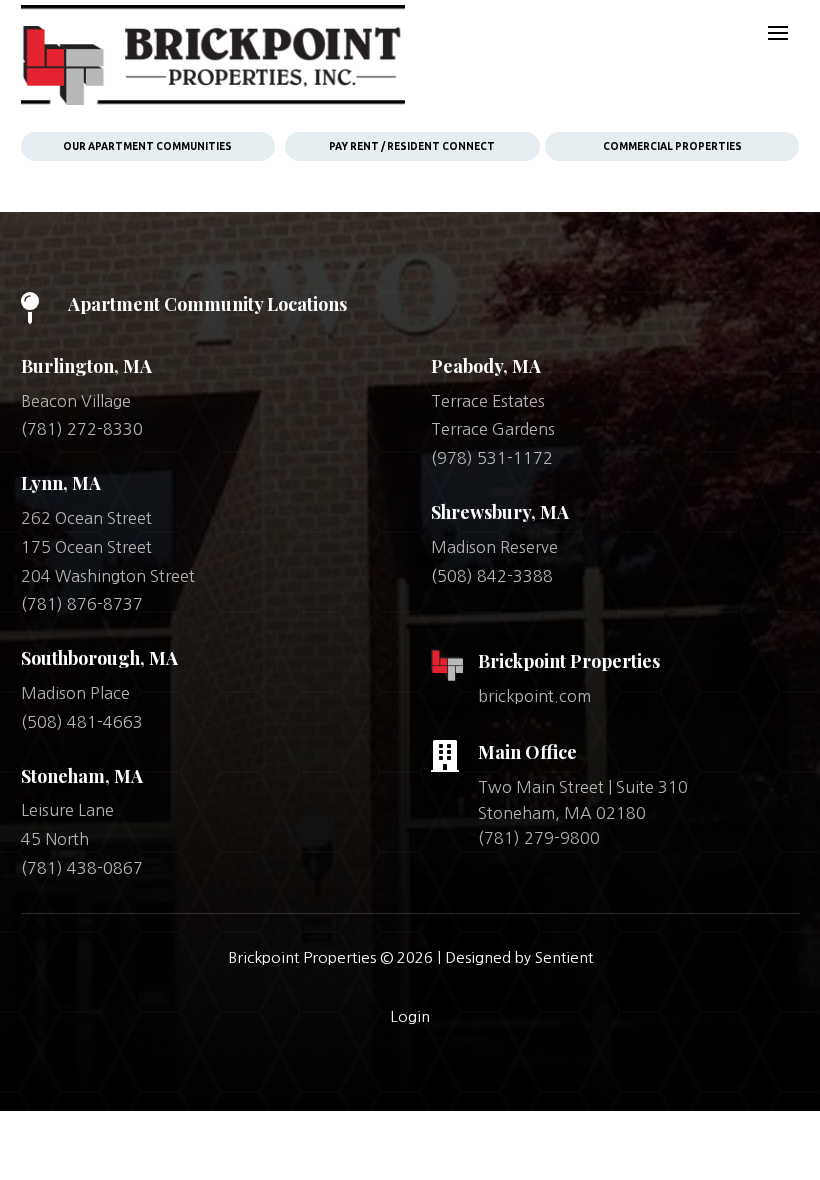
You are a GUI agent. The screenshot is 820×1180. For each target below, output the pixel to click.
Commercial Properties (672, 146)
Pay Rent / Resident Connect (412, 146)
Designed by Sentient (519, 957)
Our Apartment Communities (147, 146)
